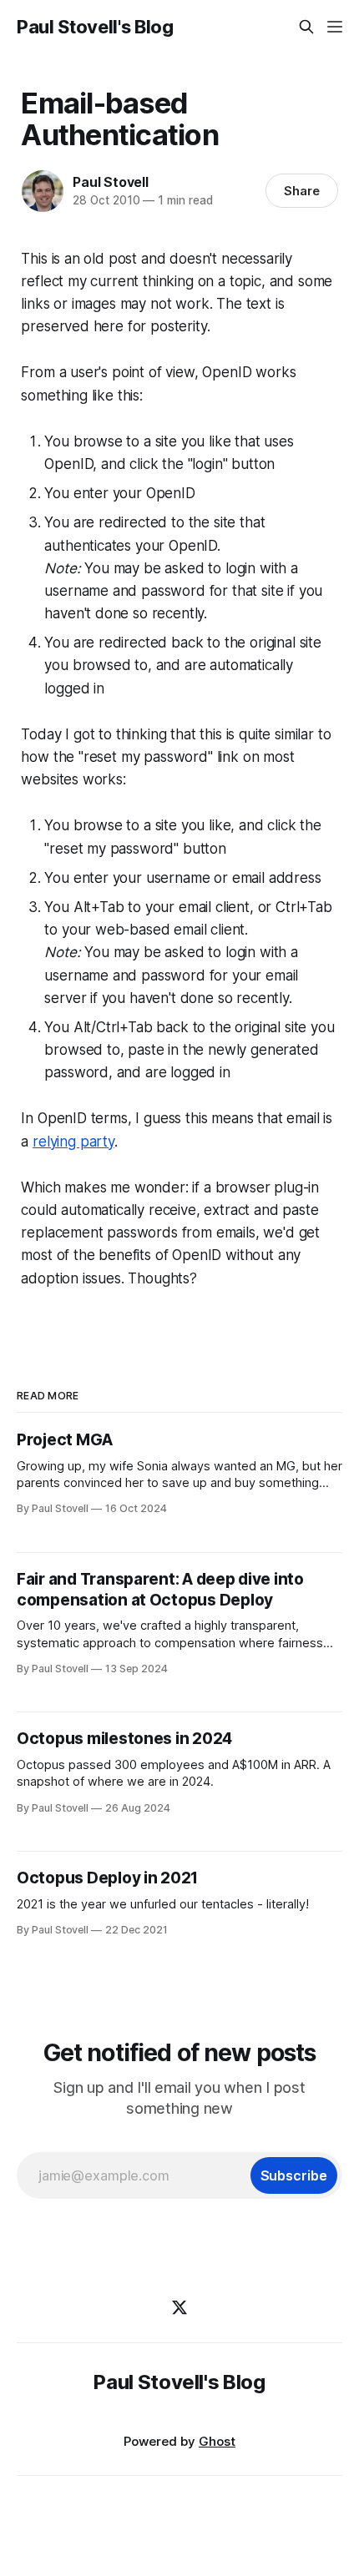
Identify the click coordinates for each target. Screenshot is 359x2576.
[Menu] (335, 27)
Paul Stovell (111, 182)
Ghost (217, 2441)
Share (302, 191)
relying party (73, 1142)
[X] (179, 2307)
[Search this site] (306, 27)
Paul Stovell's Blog (95, 27)
